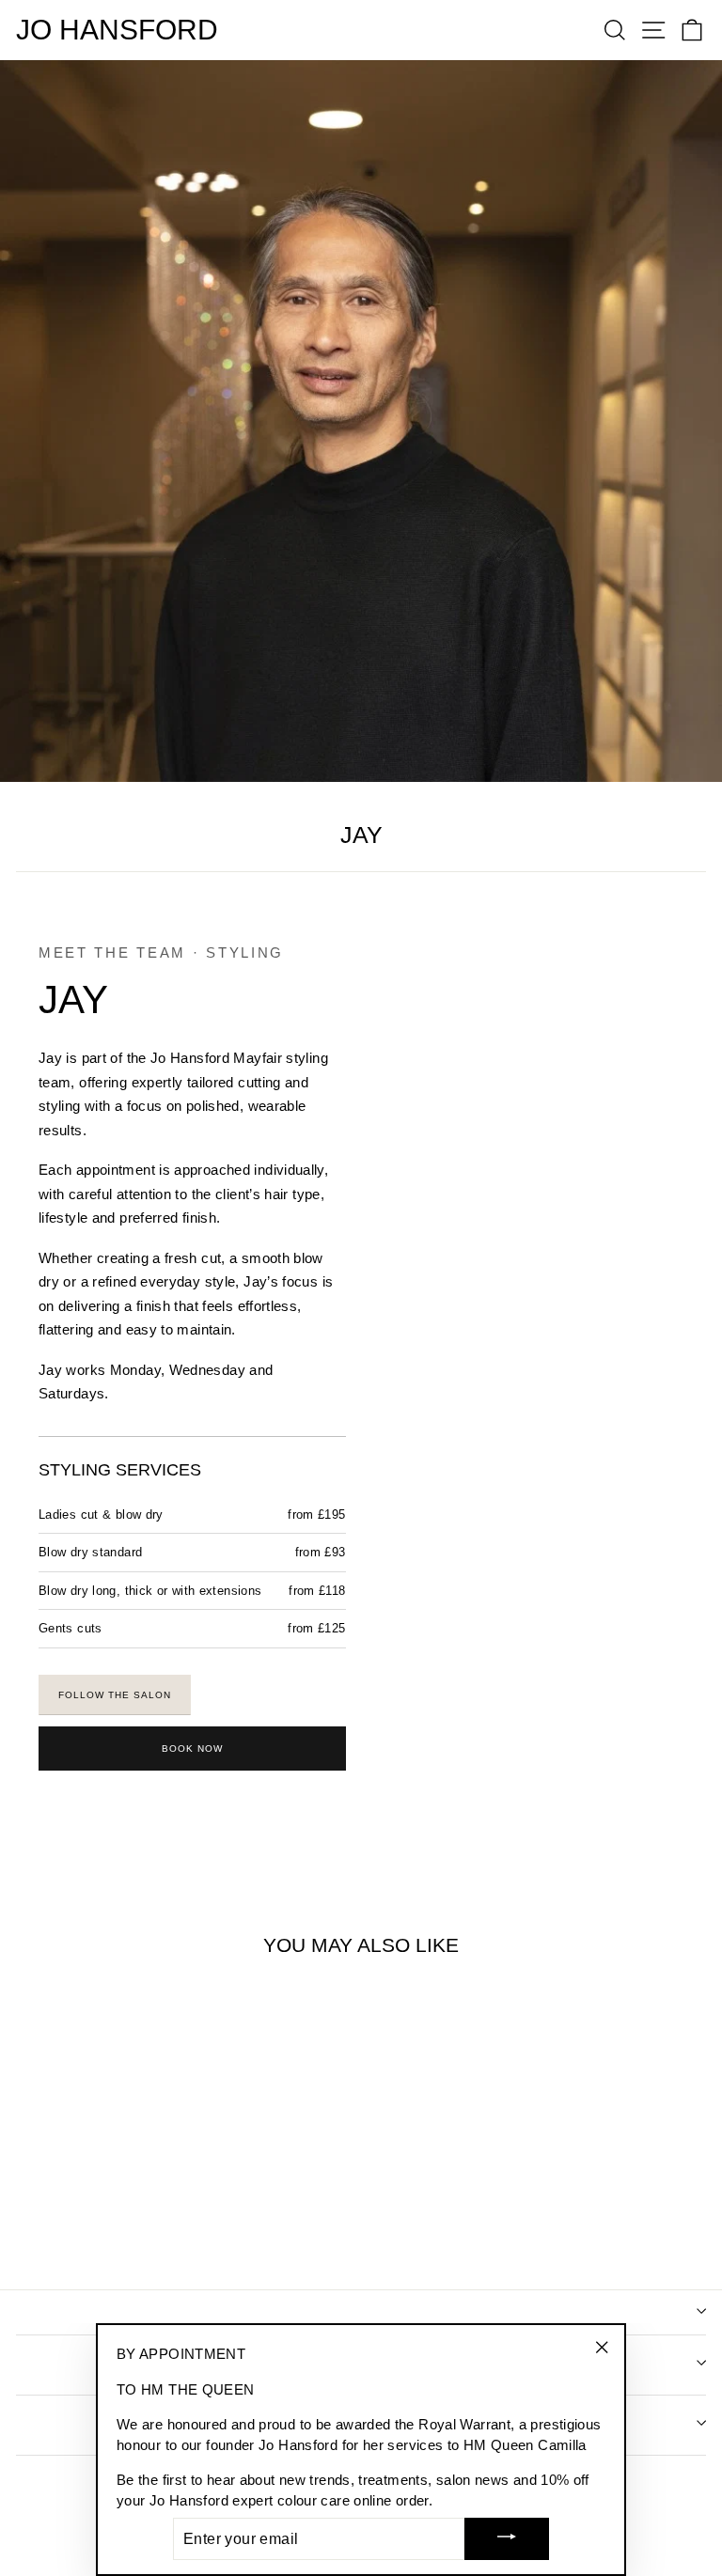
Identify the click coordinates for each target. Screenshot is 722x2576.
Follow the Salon (115, 1695)
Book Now (192, 1749)
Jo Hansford (117, 30)
